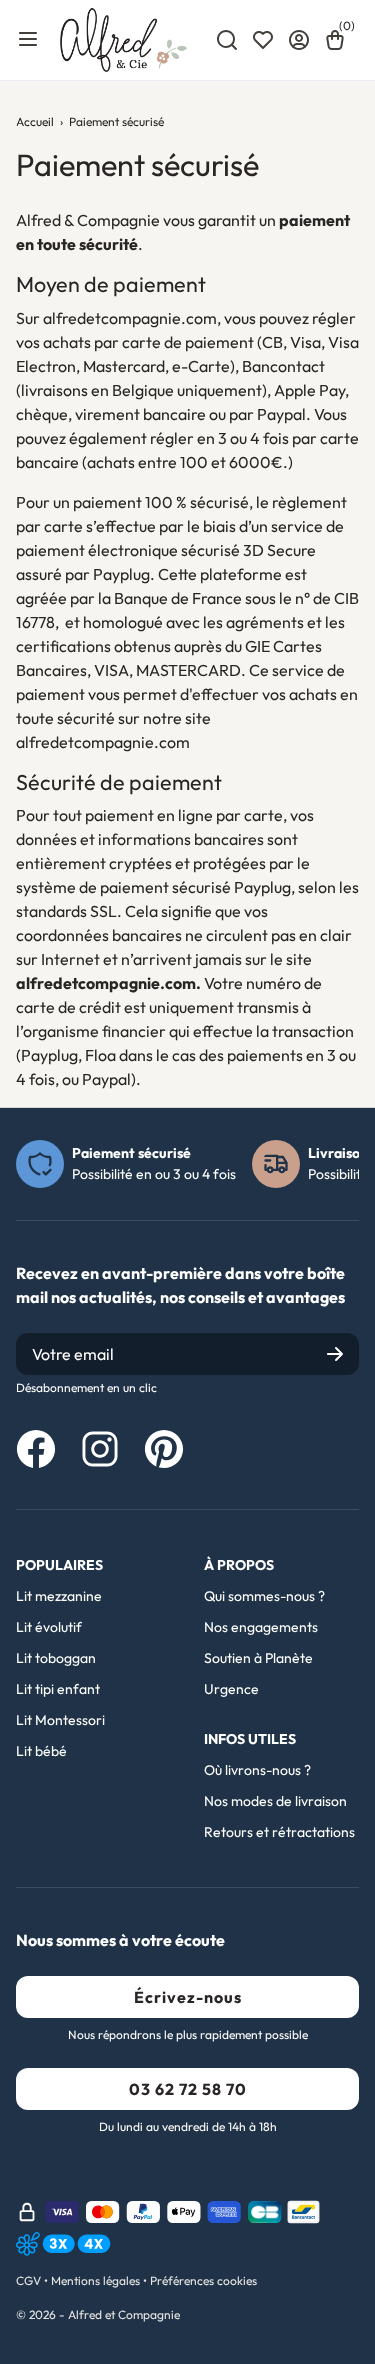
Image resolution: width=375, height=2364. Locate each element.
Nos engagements (261, 1627)
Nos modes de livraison (275, 1801)
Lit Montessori (60, 1720)
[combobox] (227, 40)
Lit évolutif (49, 1627)
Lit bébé (41, 1751)
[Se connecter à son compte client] (299, 40)
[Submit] (335, 1354)
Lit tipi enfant (58, 1689)
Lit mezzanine (59, 1596)
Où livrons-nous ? (257, 1770)
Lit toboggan (56, 1658)
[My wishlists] (263, 40)
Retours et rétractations (279, 1832)
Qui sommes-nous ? (264, 1596)
